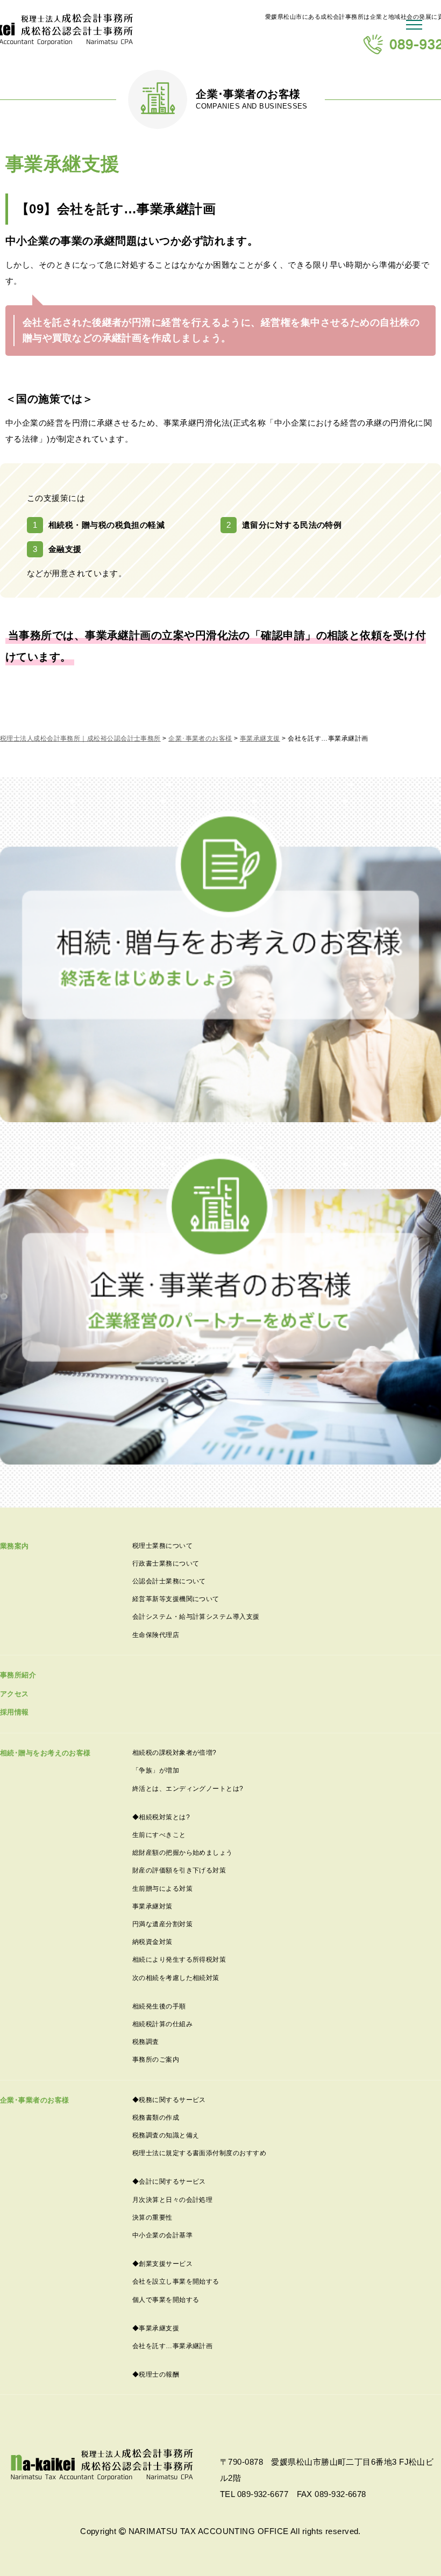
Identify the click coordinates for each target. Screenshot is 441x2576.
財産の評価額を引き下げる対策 (179, 1870)
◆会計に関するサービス (169, 2182)
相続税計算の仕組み (162, 2024)
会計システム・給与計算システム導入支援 (196, 1617)
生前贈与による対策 (162, 1889)
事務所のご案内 (156, 2060)
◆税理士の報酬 (156, 2374)
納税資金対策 (152, 1942)
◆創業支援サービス (162, 2264)
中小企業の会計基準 (162, 2235)
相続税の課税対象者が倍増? (175, 1753)
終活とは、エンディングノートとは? (188, 1789)
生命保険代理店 (156, 1635)
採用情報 (15, 1712)
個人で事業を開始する (166, 2300)
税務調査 (146, 2042)
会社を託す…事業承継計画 (172, 2346)
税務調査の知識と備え (166, 2135)
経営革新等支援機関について (176, 1599)
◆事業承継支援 (156, 2328)
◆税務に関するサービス (169, 2100)
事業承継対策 (152, 1906)
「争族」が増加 (156, 1770)
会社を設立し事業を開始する (176, 2281)
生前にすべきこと (159, 1835)
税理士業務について (162, 1546)
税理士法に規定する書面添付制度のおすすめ (199, 2153)
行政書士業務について (166, 1563)
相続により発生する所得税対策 (179, 1960)
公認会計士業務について (169, 1581)
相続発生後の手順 (159, 2006)
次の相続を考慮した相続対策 (176, 1978)
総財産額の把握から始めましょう (183, 1853)
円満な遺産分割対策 (162, 1924)
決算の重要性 (152, 2218)
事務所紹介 (18, 1675)
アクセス (15, 1694)
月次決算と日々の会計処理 (172, 2200)
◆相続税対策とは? (161, 1817)
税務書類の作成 (156, 2118)
